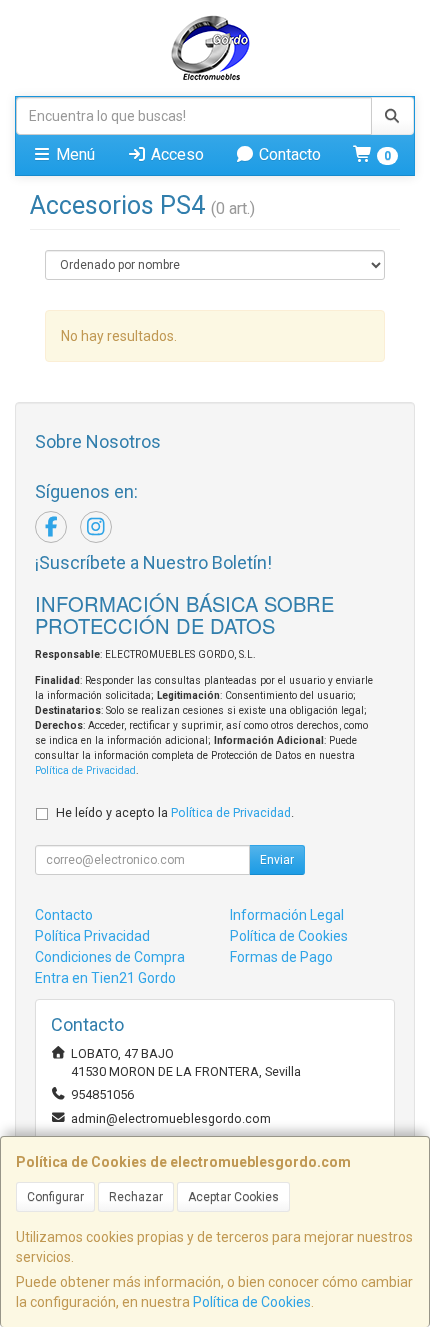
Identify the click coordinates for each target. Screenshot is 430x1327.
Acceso (175, 154)
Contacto (288, 154)
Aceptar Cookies (233, 1197)
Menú (73, 154)
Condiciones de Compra (110, 957)
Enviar (277, 860)
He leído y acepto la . (175, 812)
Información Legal (287, 915)
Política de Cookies (252, 1302)
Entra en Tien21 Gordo (105, 978)
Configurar (55, 1197)
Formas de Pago (281, 957)
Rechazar (136, 1197)
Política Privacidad (92, 936)
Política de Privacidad (85, 770)
